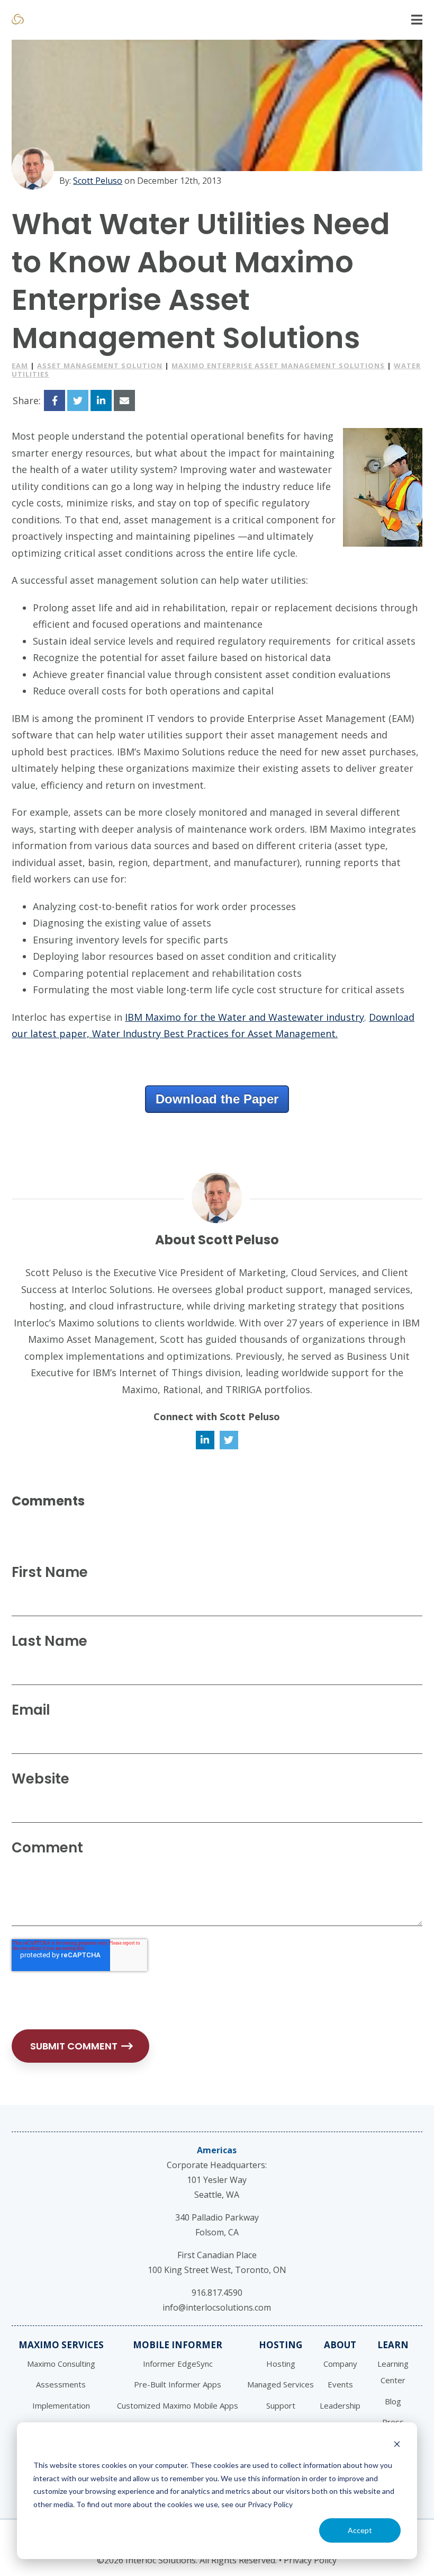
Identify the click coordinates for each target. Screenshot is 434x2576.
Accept (360, 2530)
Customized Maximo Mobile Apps (178, 2405)
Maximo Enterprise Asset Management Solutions (278, 366)
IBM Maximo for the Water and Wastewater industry (245, 1017)
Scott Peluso (98, 181)
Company (340, 2364)
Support (281, 2405)
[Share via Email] (124, 400)
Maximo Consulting (61, 2364)
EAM (20, 366)
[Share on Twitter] (78, 400)
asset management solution (100, 366)
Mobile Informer (178, 2345)
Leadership (340, 2405)
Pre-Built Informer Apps (178, 2384)
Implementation (61, 2405)
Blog (393, 2401)
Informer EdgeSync (178, 2364)
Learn (393, 2345)
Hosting (281, 2345)
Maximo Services (61, 2345)
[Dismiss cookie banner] (397, 2445)
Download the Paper (217, 1099)
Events (340, 2384)
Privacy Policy (310, 2560)
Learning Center (393, 2372)
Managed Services (281, 2384)
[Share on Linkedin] (101, 400)
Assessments (61, 2384)
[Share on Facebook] (55, 400)
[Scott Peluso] (33, 168)
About (340, 2345)
